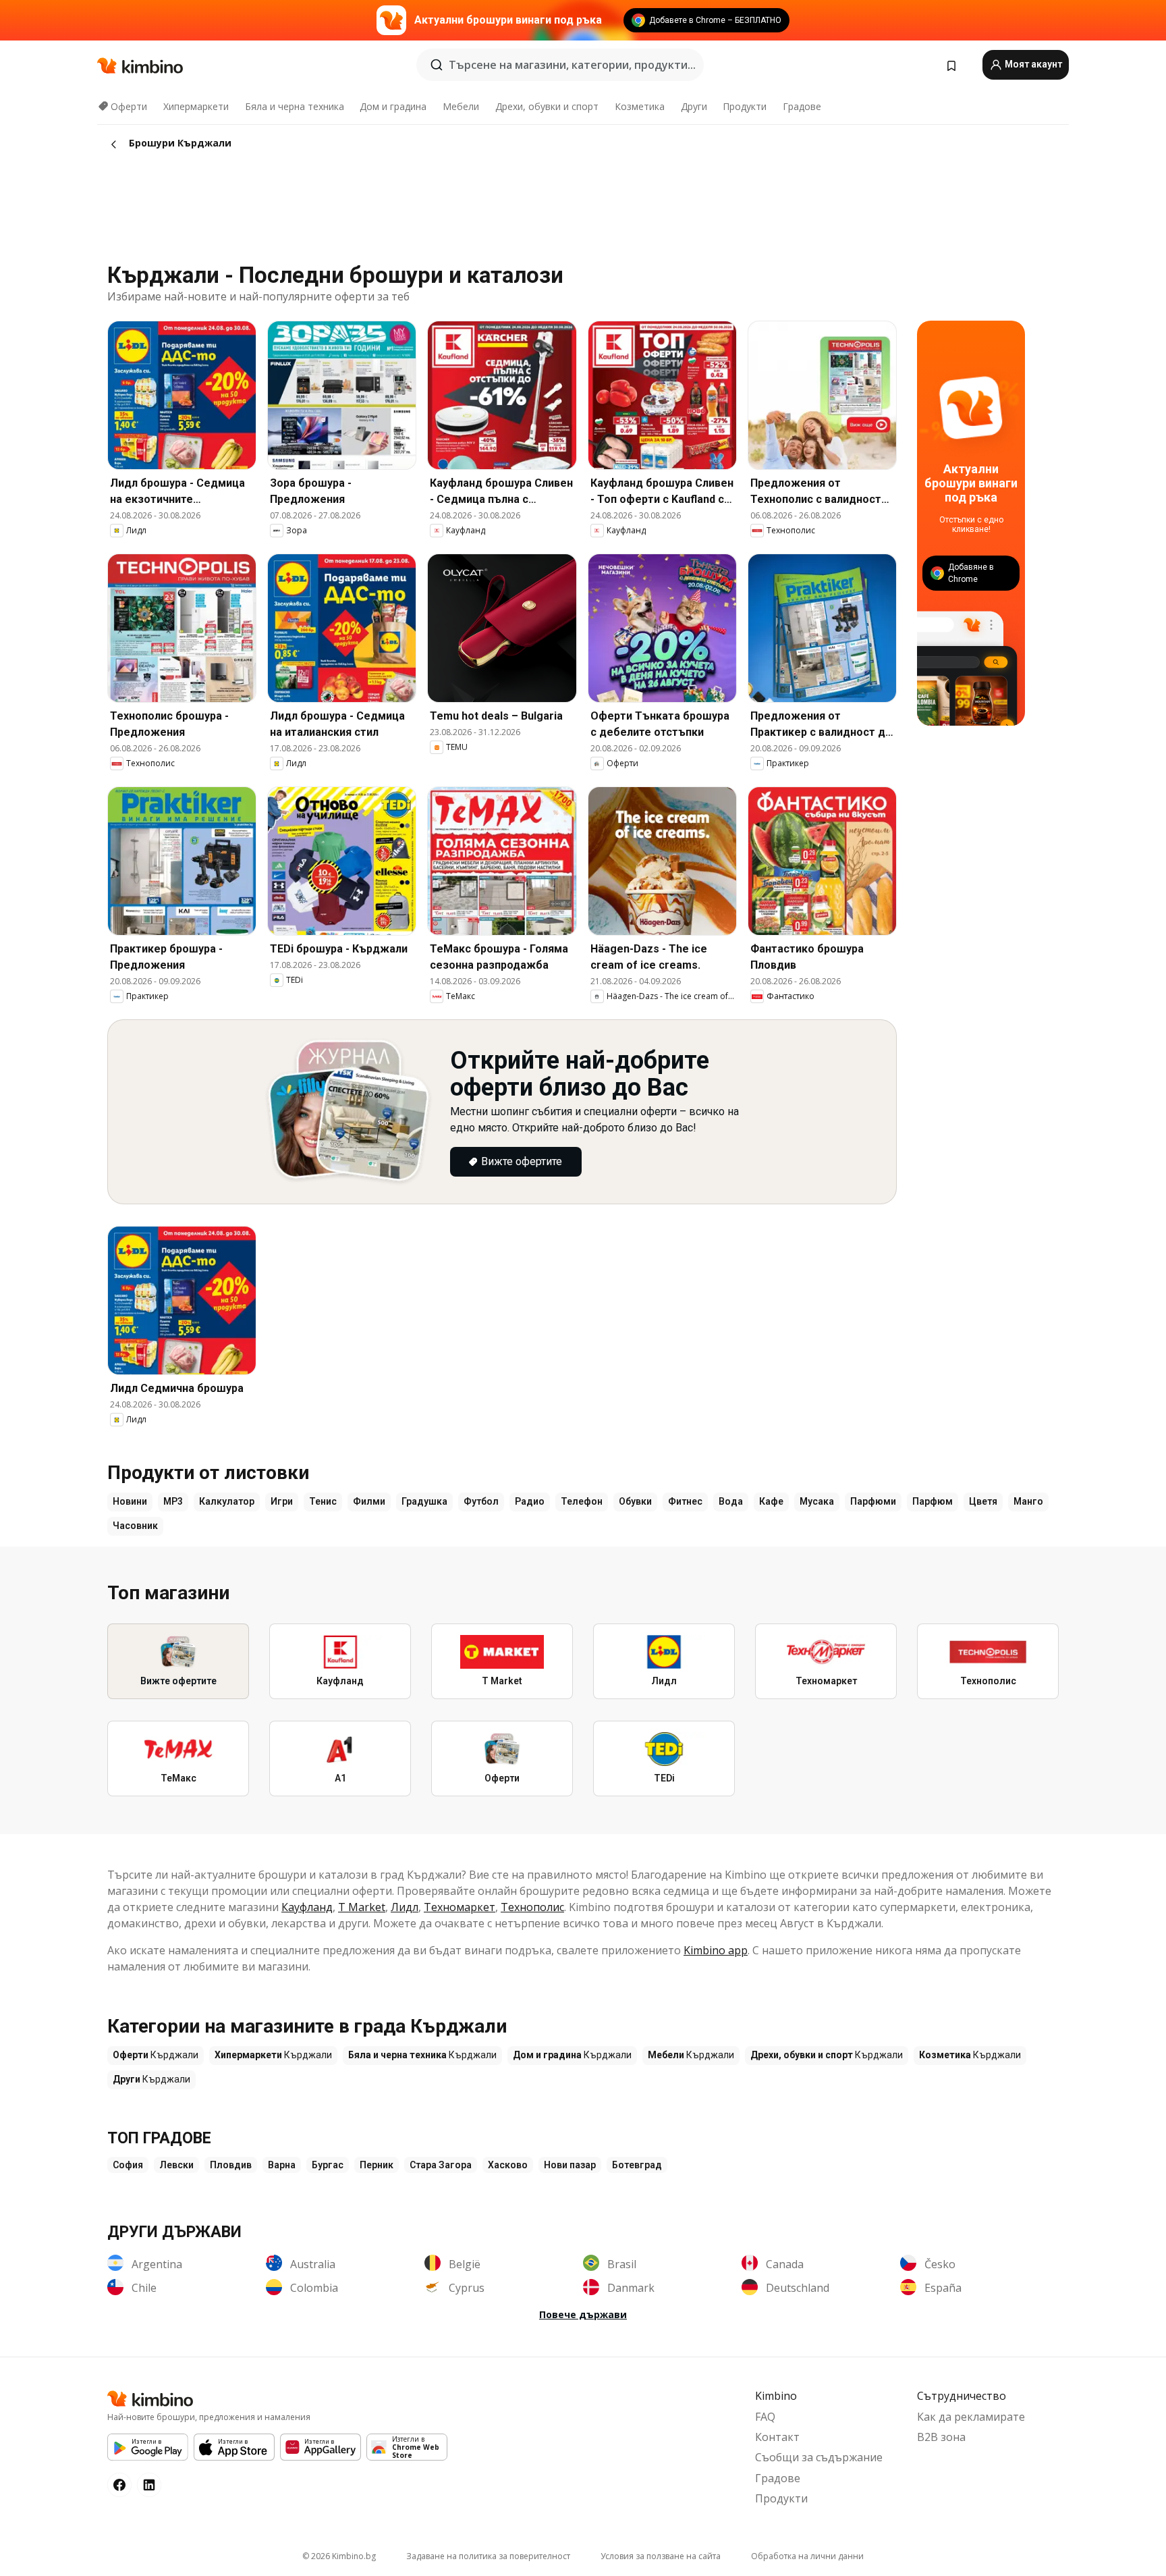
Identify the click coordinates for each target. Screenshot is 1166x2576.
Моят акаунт (1032, 64)
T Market (362, 1907)
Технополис (532, 1907)
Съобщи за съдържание (819, 2457)
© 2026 (339, 2556)
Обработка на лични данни (807, 2556)
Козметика (640, 106)
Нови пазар (570, 2165)
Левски (176, 2165)
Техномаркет (460, 1907)
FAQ (765, 2417)
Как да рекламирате (971, 2417)
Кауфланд (307, 1907)
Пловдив (231, 2165)
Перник (377, 2165)
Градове (802, 106)
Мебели (461, 106)
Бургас (328, 2165)
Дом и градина (393, 106)
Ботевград (637, 2165)
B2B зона (941, 2437)
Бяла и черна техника (295, 106)
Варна (282, 2165)
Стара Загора (441, 2165)
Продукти (745, 106)
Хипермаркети (196, 106)
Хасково (508, 2165)
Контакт (777, 2437)
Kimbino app (716, 1950)
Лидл (405, 1907)
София (128, 2165)
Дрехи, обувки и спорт (547, 106)
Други (694, 106)
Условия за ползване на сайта (661, 2556)
